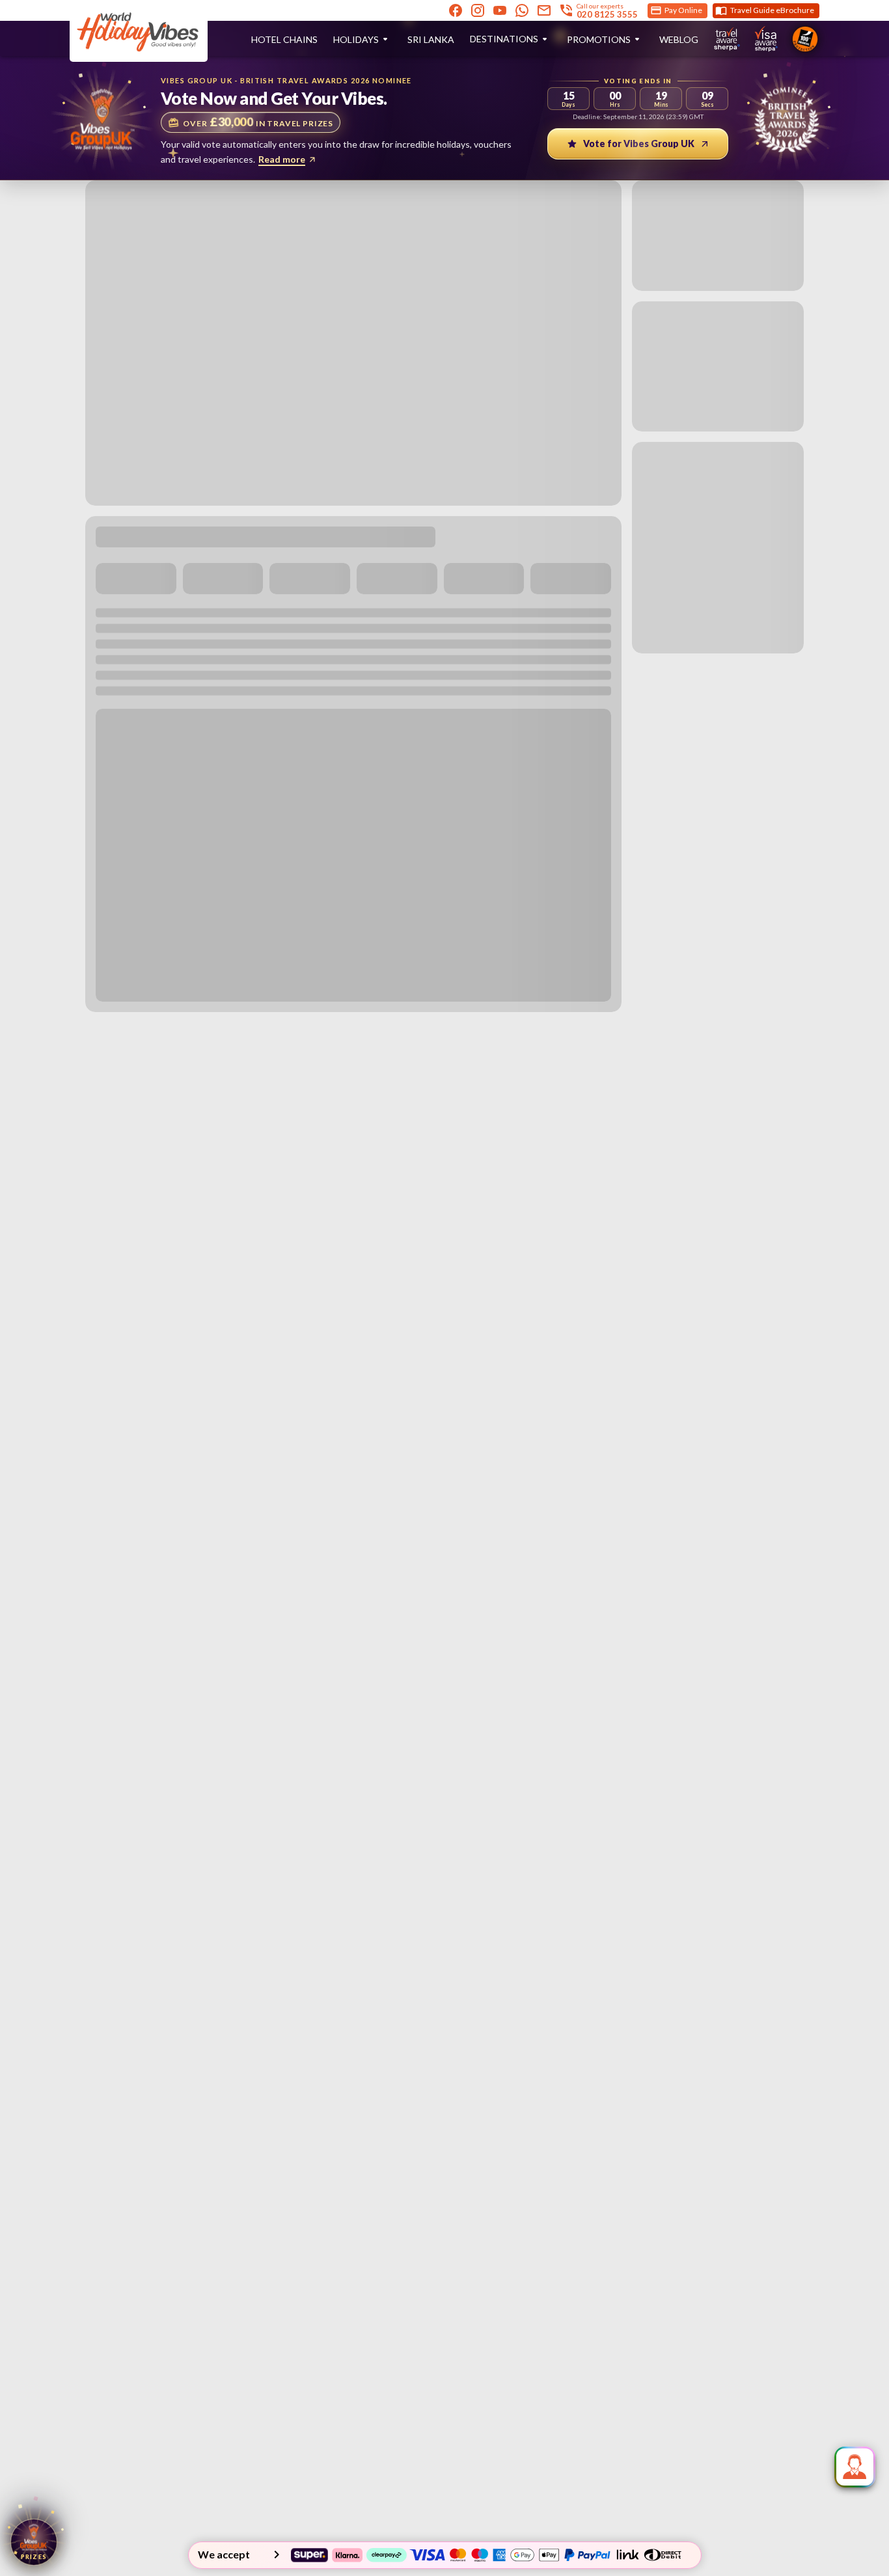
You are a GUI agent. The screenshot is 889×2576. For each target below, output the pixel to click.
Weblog (679, 39)
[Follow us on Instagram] (478, 10)
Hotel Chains (284, 39)
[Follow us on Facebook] (456, 10)
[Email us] (544, 10)
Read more (282, 159)
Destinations (504, 39)
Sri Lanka (431, 39)
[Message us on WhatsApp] (522, 10)
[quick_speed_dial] (855, 2467)
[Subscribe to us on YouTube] (500, 10)
